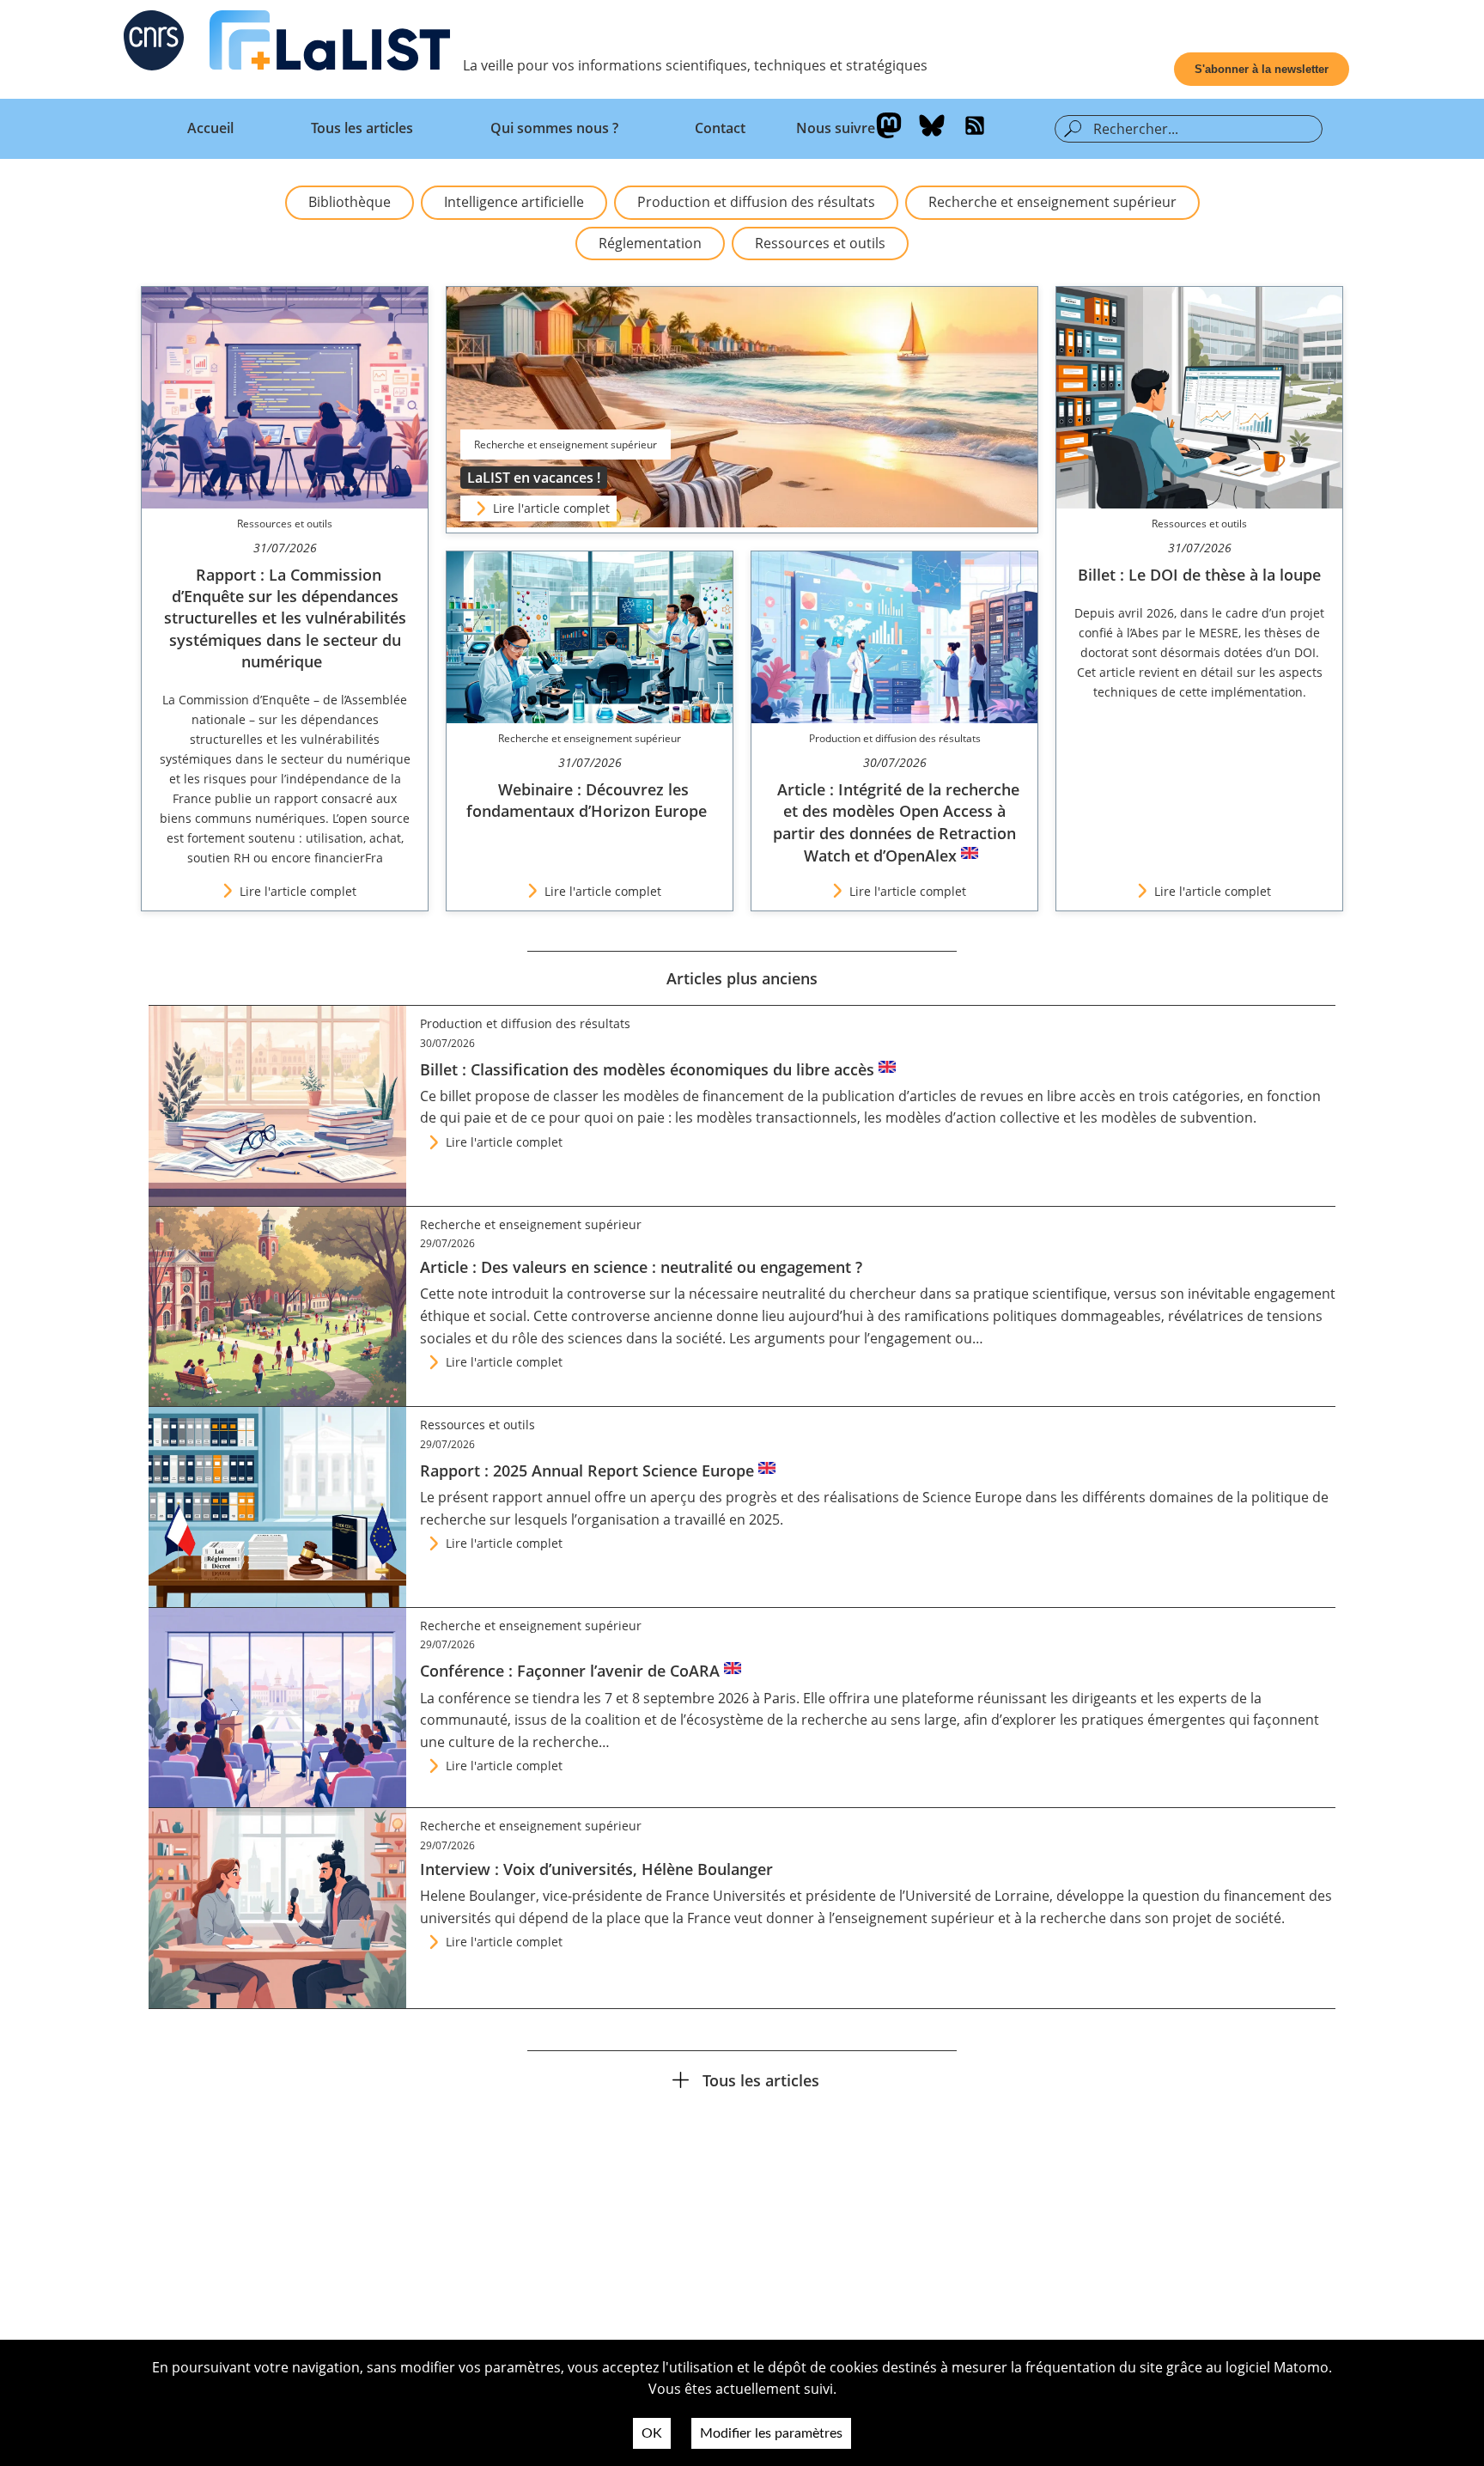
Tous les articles (362, 128)
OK (652, 2433)
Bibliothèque (350, 202)
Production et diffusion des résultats (756, 202)
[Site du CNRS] (154, 44)
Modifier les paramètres (771, 2433)
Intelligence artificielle (514, 202)
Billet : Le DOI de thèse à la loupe (1199, 575)
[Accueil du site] (330, 44)
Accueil (210, 128)
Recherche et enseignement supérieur (1052, 202)
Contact (720, 128)
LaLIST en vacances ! (534, 478)
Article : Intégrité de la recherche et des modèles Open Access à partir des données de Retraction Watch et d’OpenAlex (896, 822)
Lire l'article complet (551, 508)
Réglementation (650, 243)
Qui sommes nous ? (554, 128)
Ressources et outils (820, 243)
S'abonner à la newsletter (1262, 69)
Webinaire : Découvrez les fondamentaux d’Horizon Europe (587, 800)
